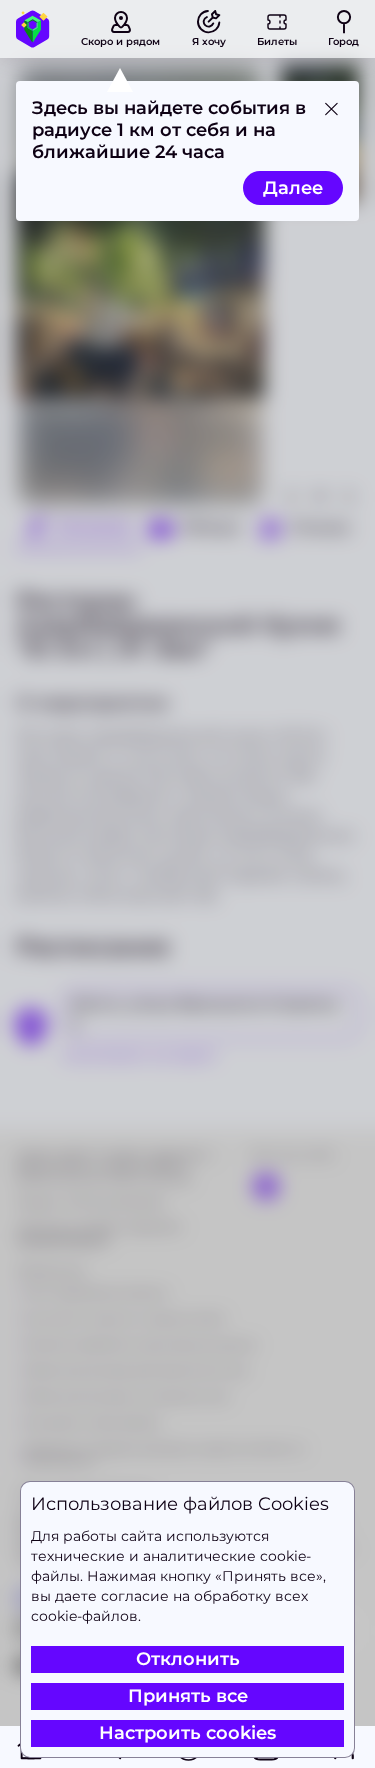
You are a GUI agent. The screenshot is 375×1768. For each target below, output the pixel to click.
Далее (293, 188)
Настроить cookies (187, 1733)
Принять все (188, 1696)
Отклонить (188, 1659)
